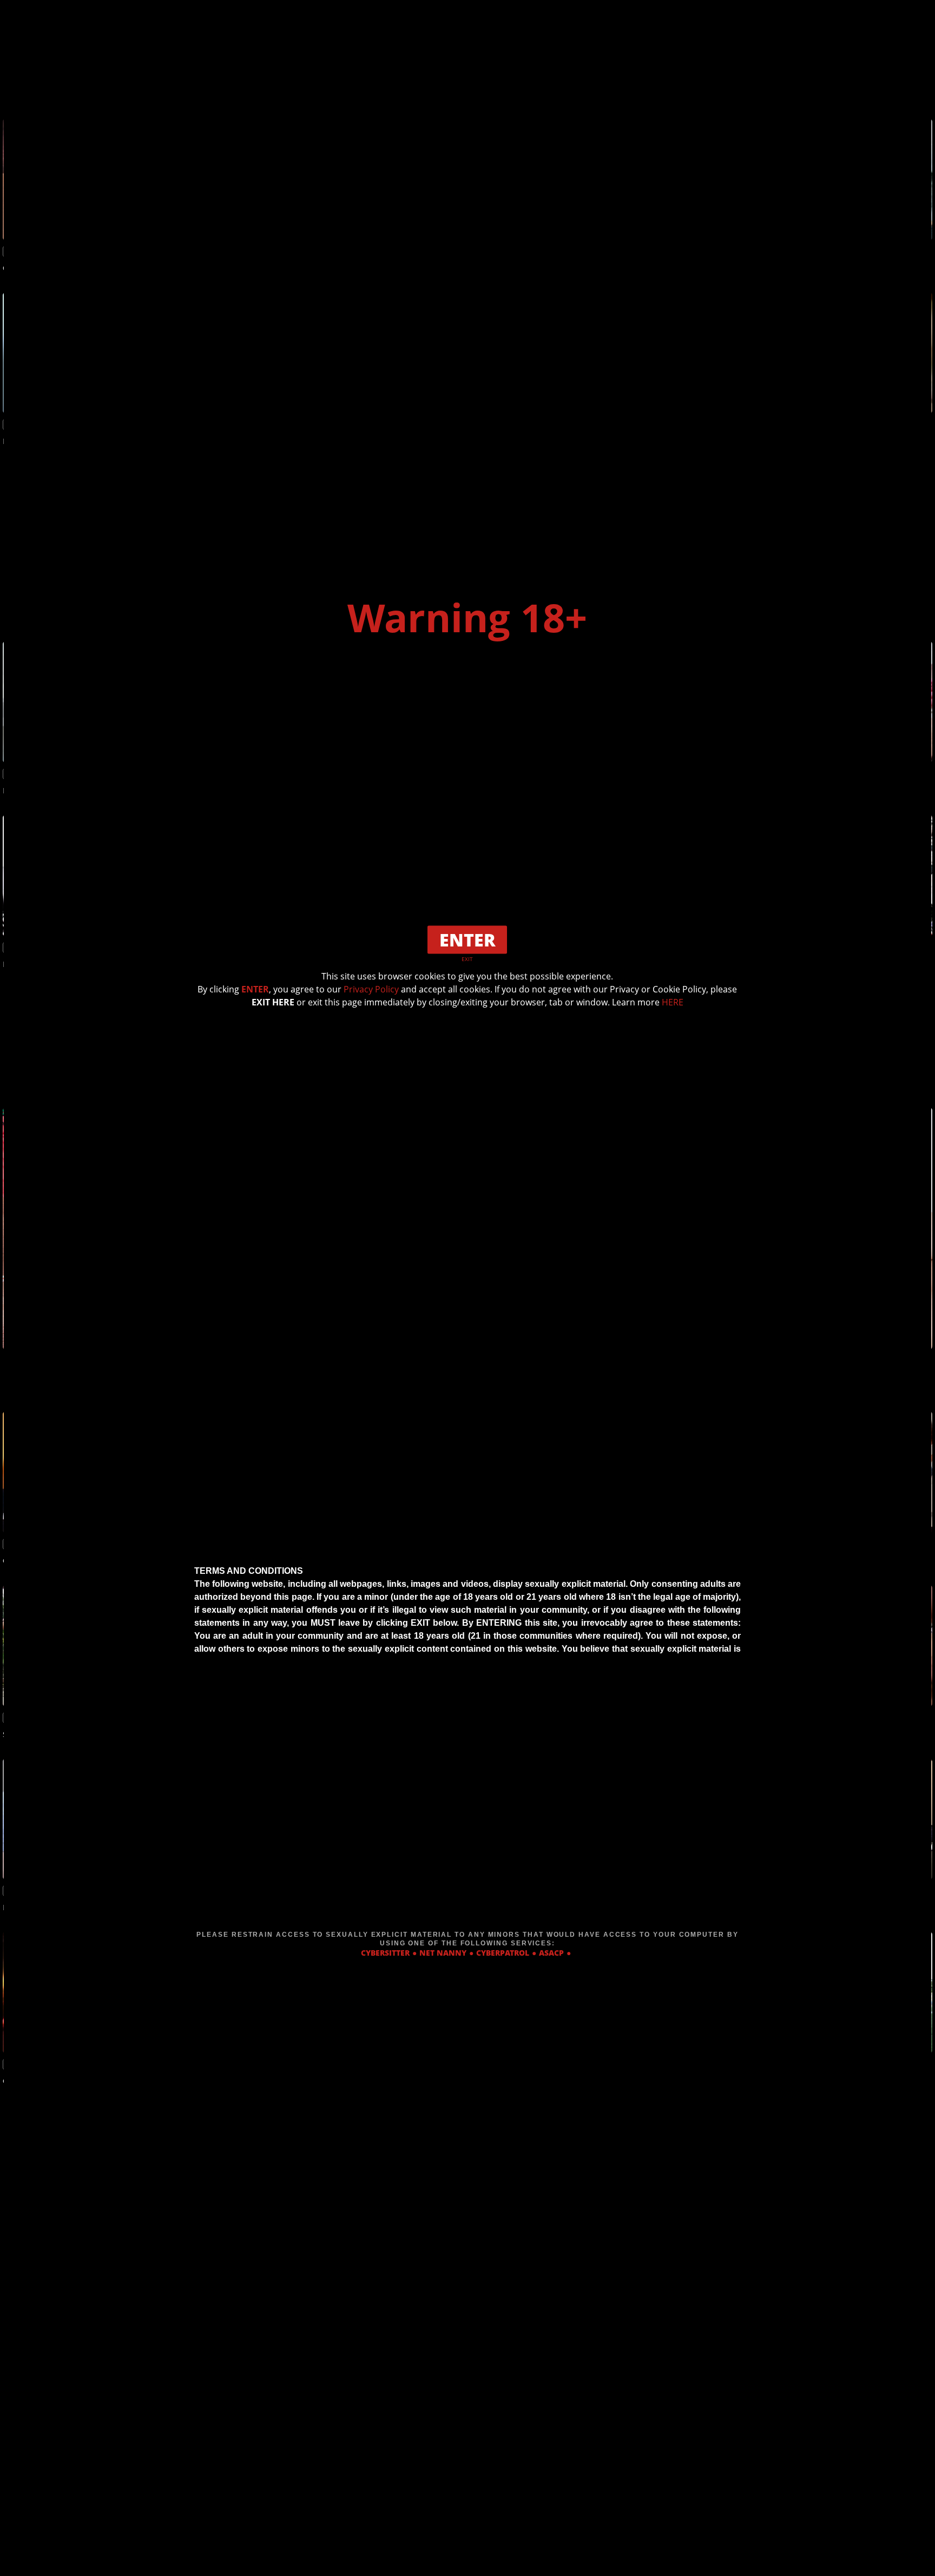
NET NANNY (443, 1953)
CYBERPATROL (503, 1953)
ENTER (255, 989)
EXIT (467, 959)
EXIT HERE (273, 1002)
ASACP (551, 1953)
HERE (673, 1002)
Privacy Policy (371, 989)
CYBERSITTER (385, 1953)
